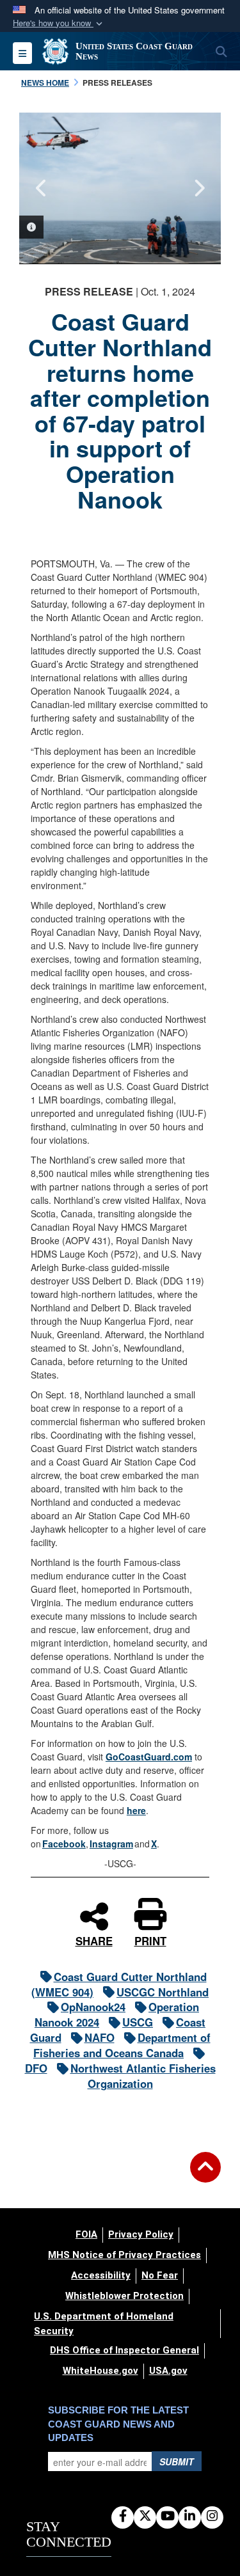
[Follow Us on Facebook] (123, 2517)
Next (198, 188)
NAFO (100, 2037)
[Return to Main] (205, 2175)
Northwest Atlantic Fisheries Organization (143, 2076)
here (136, 1810)
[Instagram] (212, 2517)
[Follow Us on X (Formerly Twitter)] (145, 2517)
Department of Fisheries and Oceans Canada (122, 2045)
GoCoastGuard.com (149, 1757)
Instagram (111, 1844)
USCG (138, 2022)
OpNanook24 (93, 2007)
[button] (59, 23)
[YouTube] (167, 2517)
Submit (177, 2461)
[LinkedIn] (190, 2517)
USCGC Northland (163, 1992)
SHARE (94, 1939)
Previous (42, 188)
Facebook (64, 1844)
